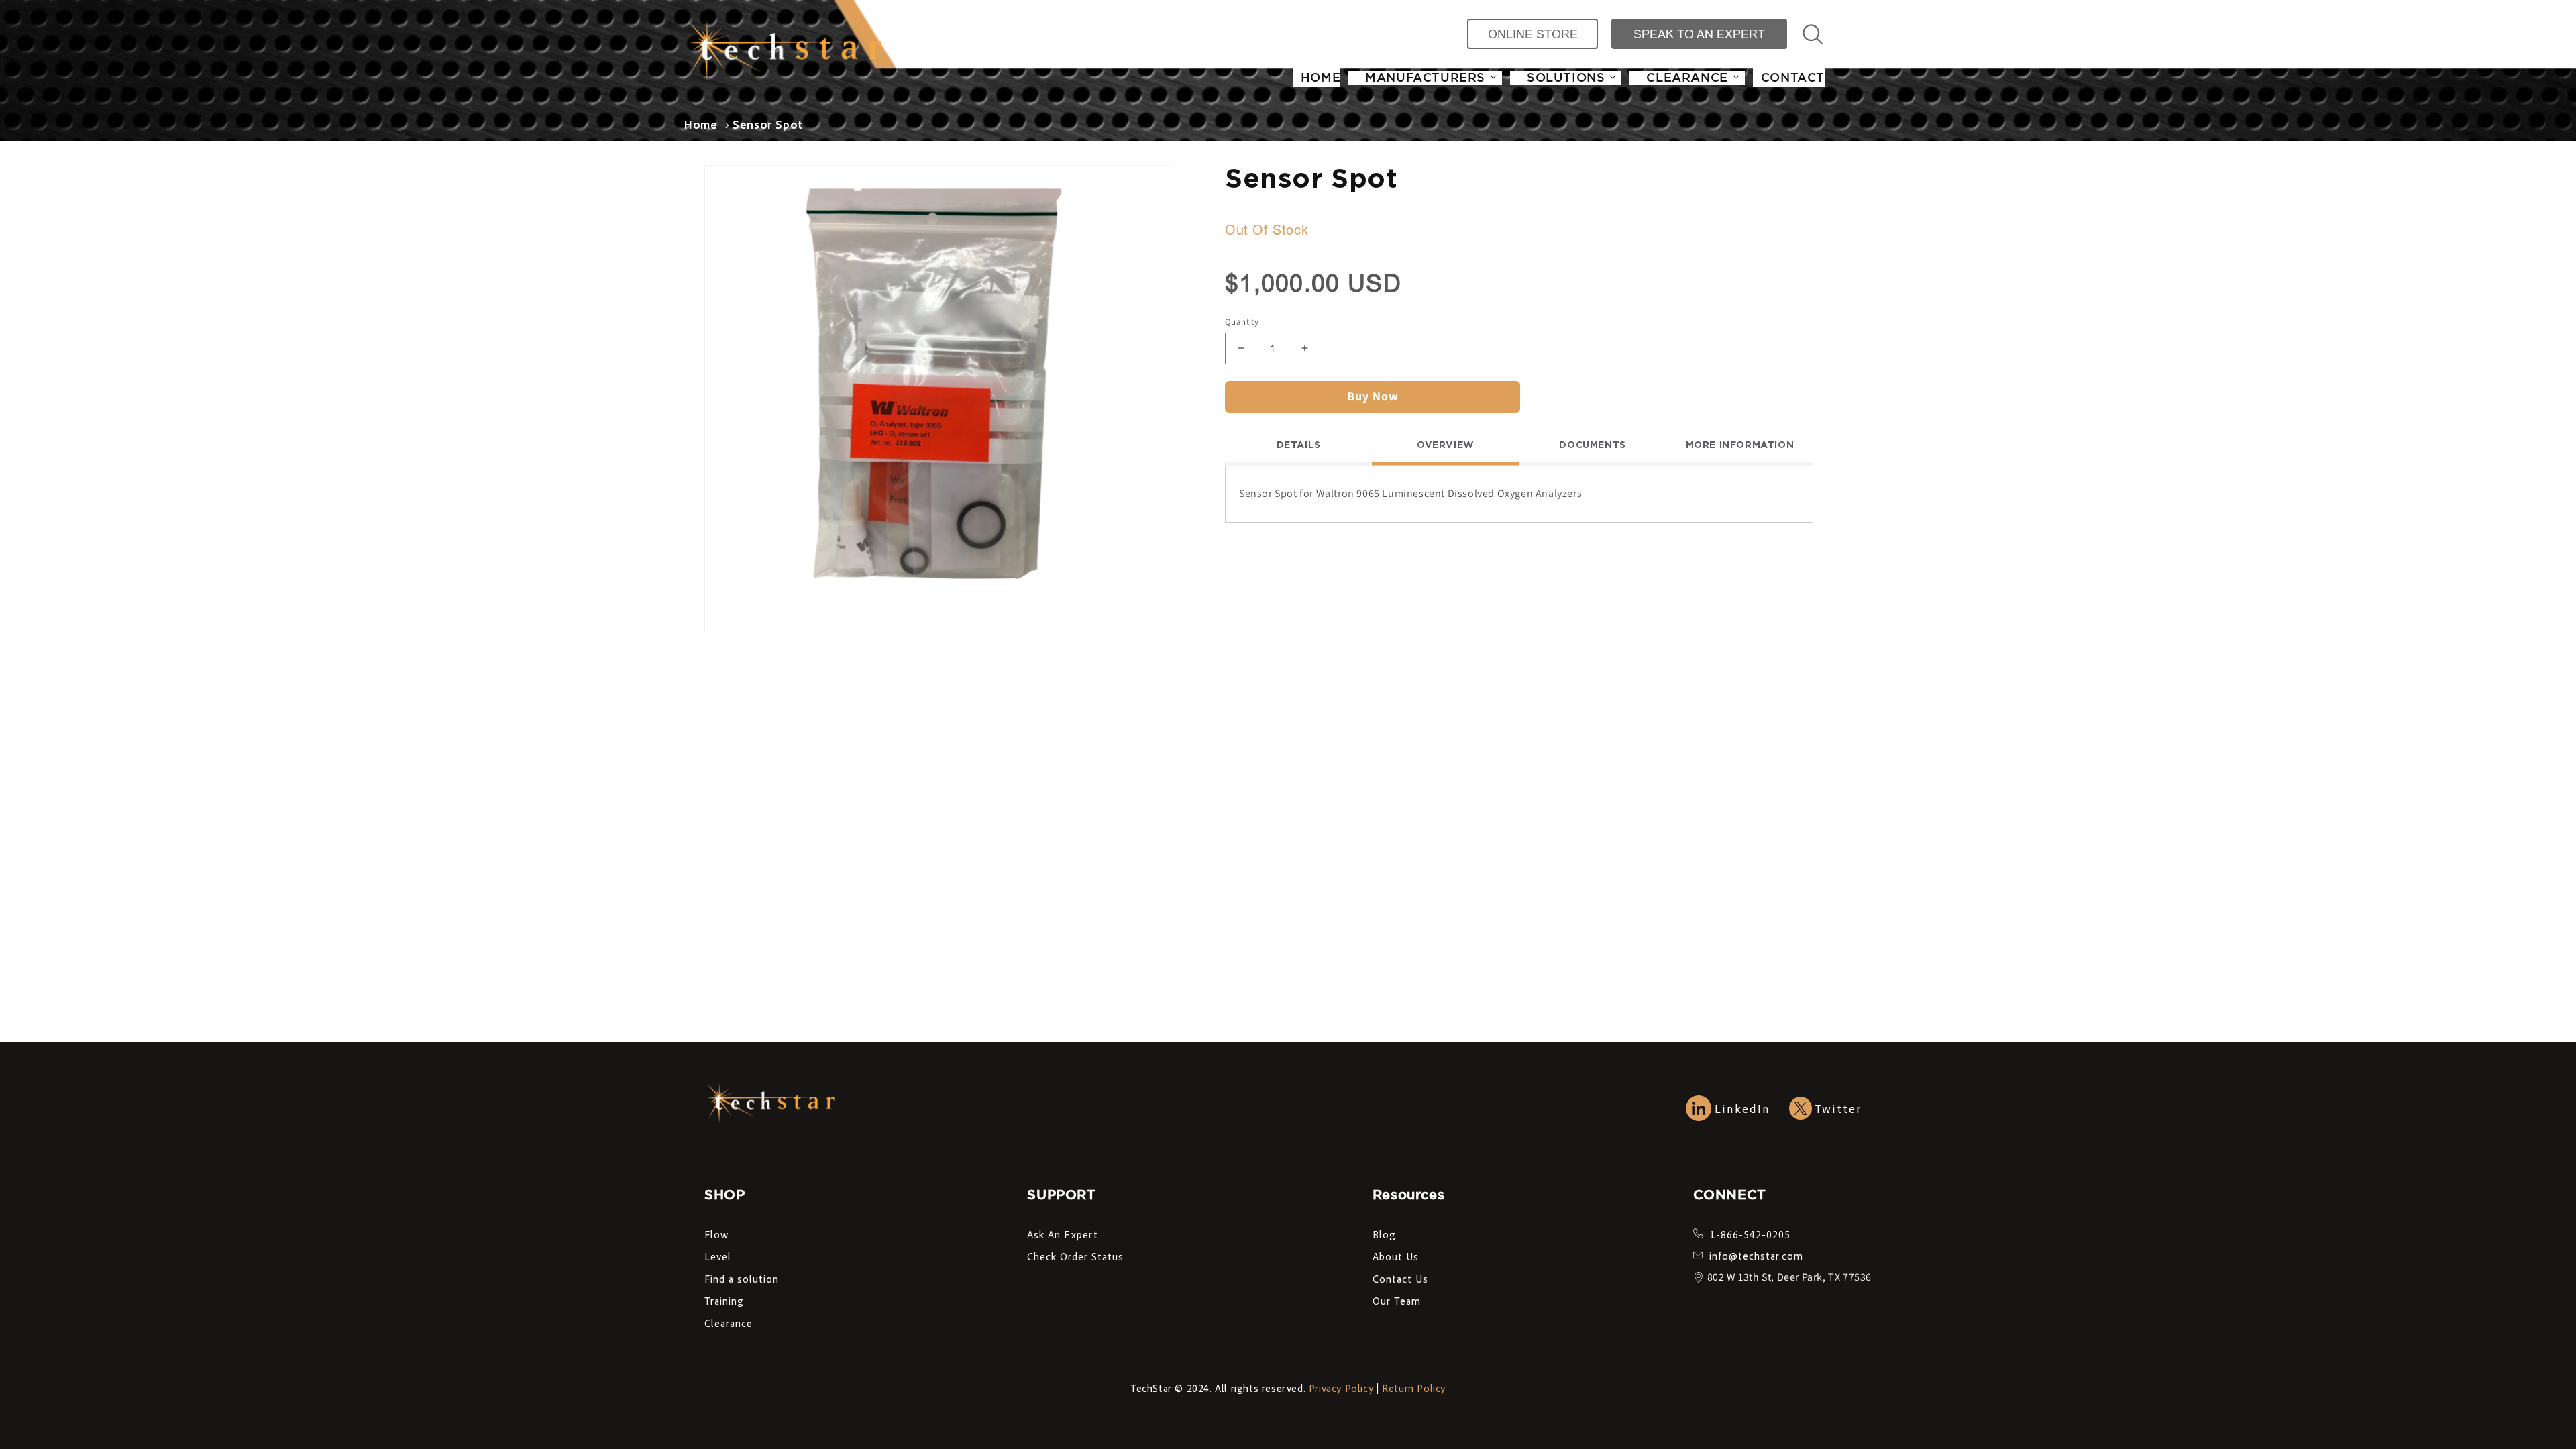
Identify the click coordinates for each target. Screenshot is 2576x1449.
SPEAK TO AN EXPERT (1699, 34)
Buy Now (1373, 396)
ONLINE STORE (1533, 34)
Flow (716, 1234)
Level (718, 1256)
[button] (1425, 78)
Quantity (1242, 322)
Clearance (729, 1323)
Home (701, 124)
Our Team (1397, 1301)
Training (724, 1301)
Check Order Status (1075, 1256)
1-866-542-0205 (1750, 1234)
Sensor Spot (768, 124)
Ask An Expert (1063, 1234)
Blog (1384, 1234)
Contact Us (1400, 1279)
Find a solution (742, 1279)
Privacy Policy (1341, 1388)
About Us (1396, 1256)
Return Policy (1414, 1388)
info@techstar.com (1756, 1256)
